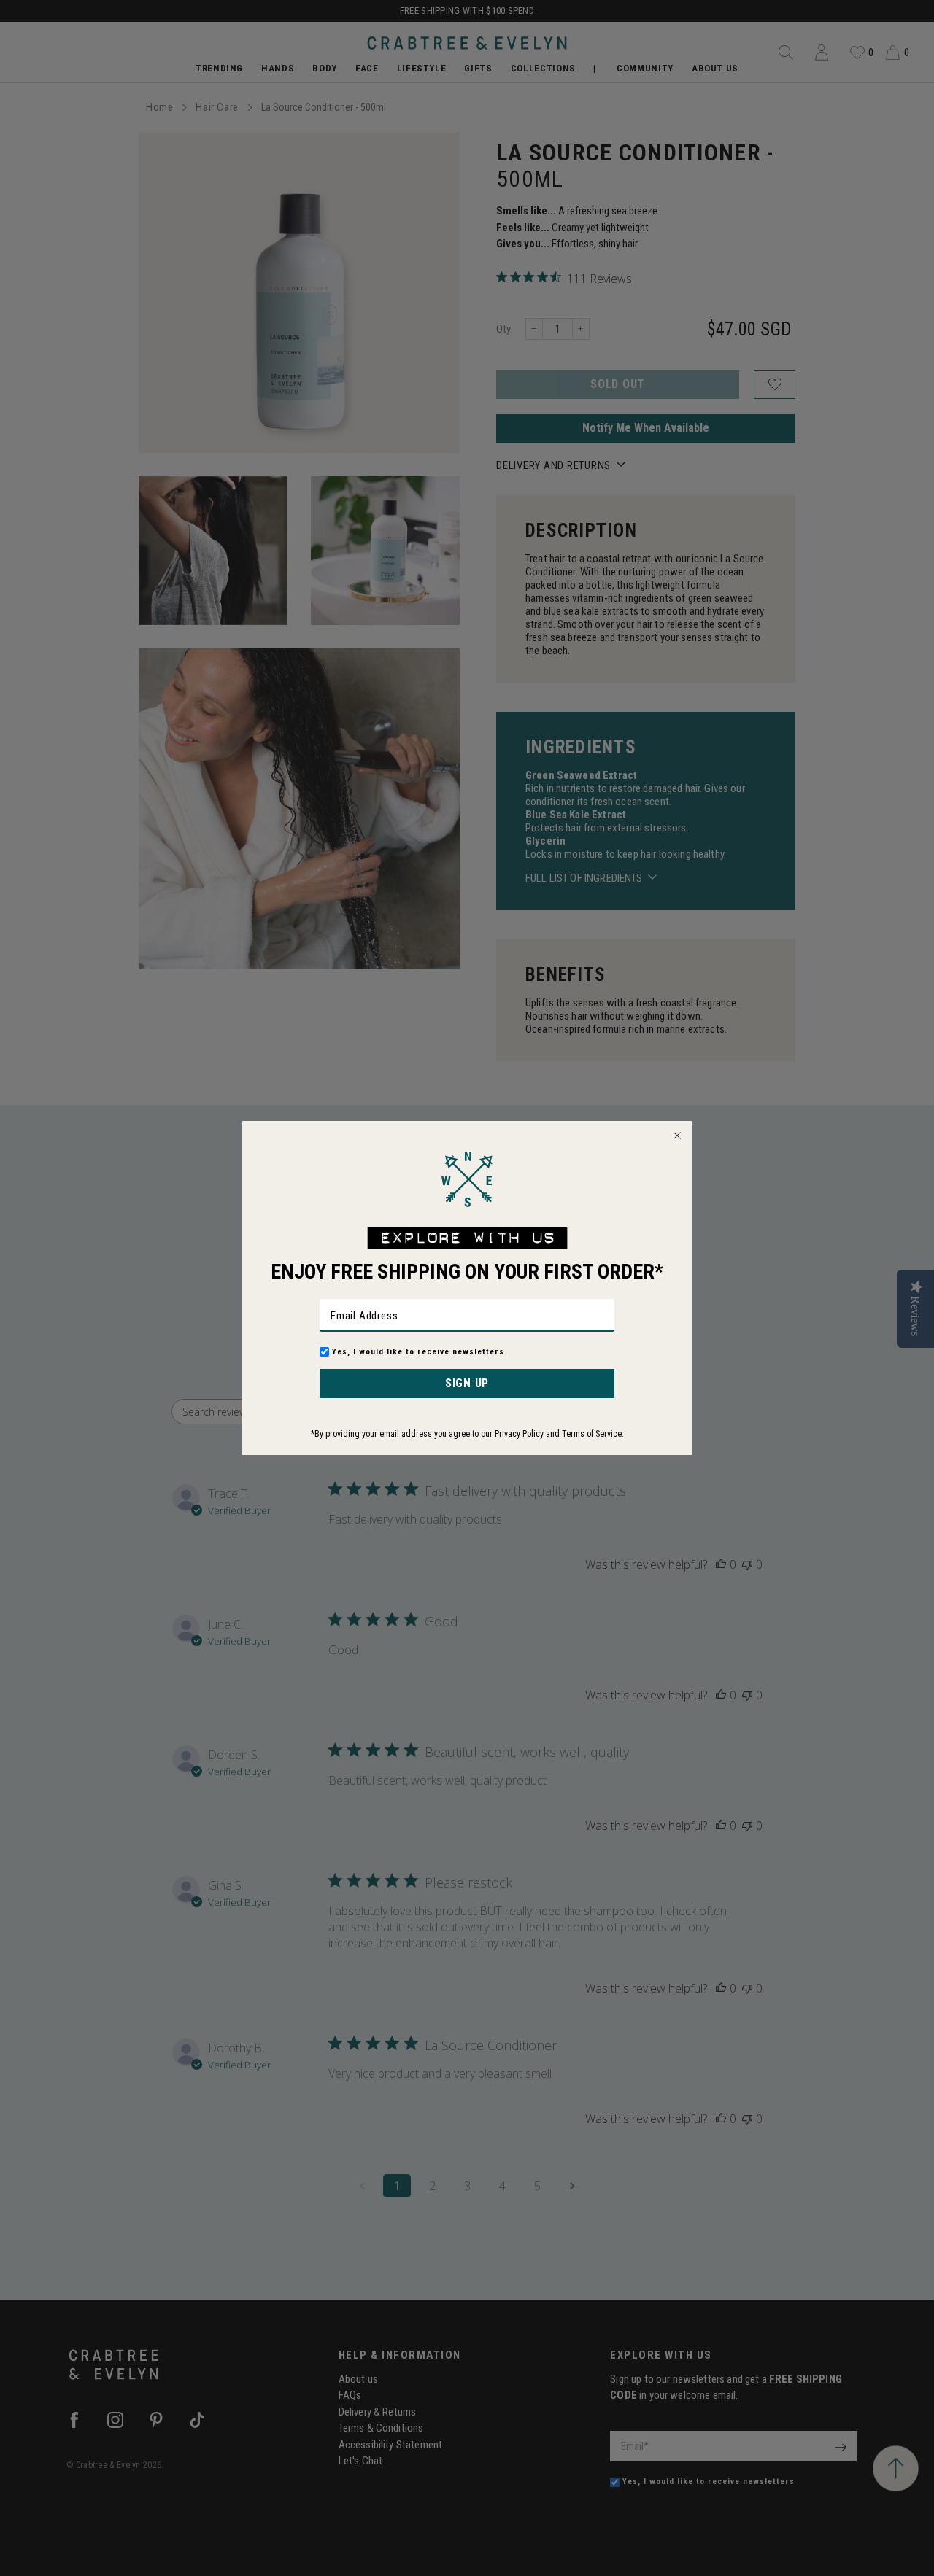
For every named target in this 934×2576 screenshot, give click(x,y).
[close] (677, 1136)
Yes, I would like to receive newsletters (418, 1352)
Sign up (467, 1383)
